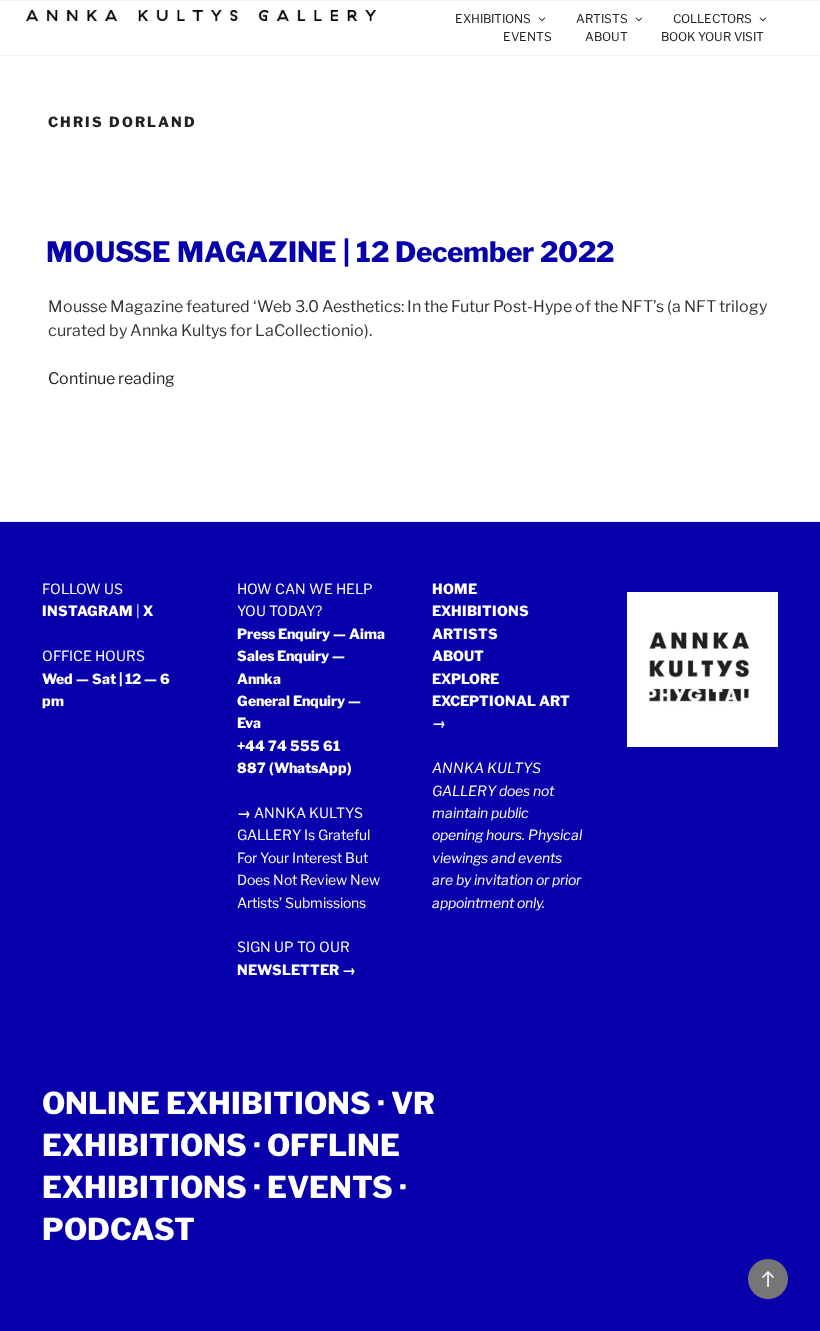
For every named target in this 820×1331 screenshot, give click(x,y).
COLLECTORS (712, 18)
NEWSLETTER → (296, 969)
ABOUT (606, 36)
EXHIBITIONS (493, 18)
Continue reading (111, 378)
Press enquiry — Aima (311, 633)
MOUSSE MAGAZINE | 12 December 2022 (330, 252)
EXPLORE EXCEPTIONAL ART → (501, 701)
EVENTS (527, 36)
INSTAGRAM (87, 610)
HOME (454, 588)
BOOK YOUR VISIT (712, 36)
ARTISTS (602, 18)
